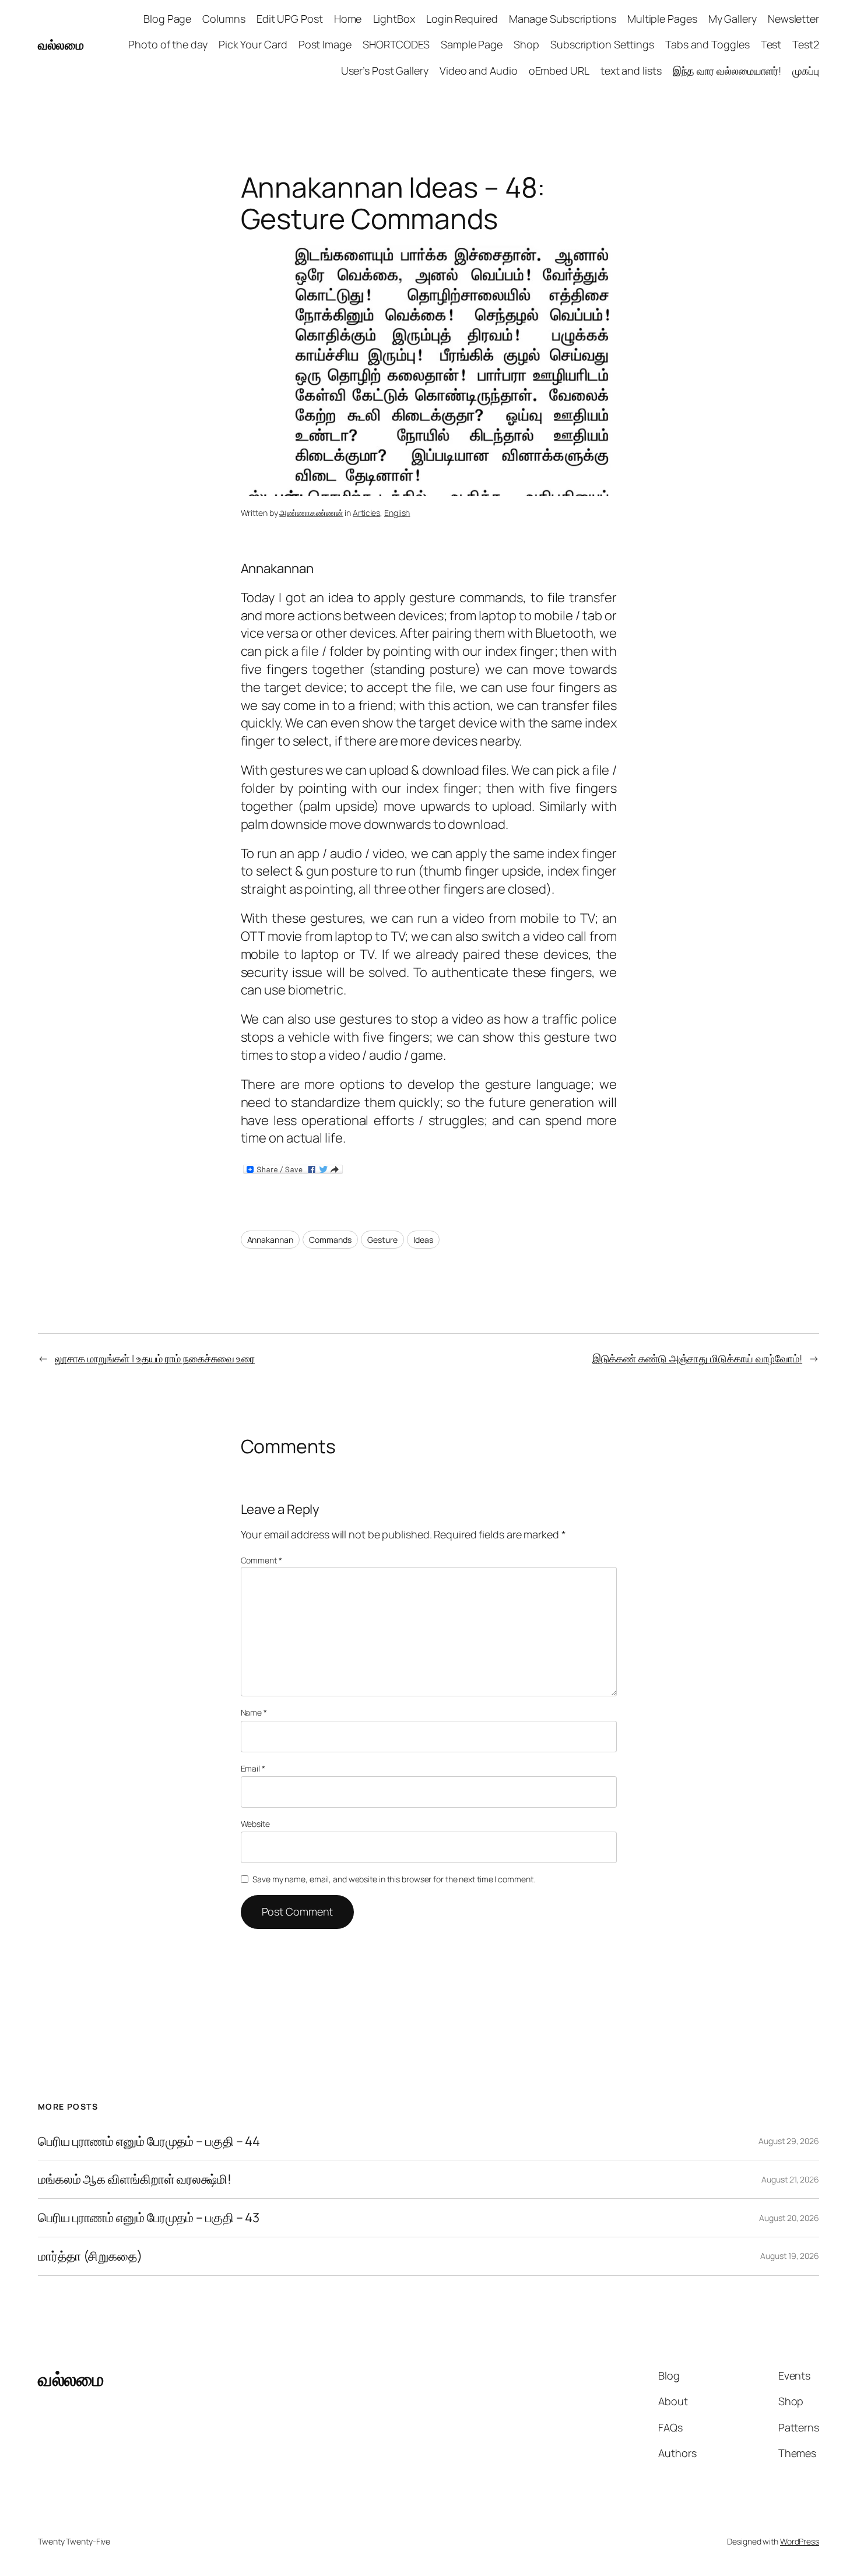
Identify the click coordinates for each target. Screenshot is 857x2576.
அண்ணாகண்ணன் (311, 513)
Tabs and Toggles (707, 44)
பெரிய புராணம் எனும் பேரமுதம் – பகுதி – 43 (149, 2218)
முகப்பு (806, 71)
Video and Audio (479, 71)
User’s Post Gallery (385, 71)
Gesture (382, 1240)
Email (253, 1768)
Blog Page (167, 19)
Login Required (462, 19)
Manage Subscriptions (563, 19)
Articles (366, 513)
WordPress (800, 2541)
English (397, 513)
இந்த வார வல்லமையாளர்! (727, 71)
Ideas (423, 1240)
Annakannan (270, 1240)
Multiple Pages (662, 19)
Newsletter (793, 19)
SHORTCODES (396, 44)
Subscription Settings (602, 44)
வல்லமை (61, 45)
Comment (261, 1560)
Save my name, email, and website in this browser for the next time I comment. (394, 1879)
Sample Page (472, 44)
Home (348, 19)
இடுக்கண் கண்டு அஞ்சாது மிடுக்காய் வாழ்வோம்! (697, 1358)
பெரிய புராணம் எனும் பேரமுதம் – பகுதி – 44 (149, 2141)
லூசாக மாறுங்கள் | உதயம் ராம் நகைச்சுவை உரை (155, 1358)
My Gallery (733, 19)
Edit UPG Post (290, 19)
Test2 (806, 44)
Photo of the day (168, 44)
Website (255, 1824)
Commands (330, 1240)
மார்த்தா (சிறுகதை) (90, 2256)
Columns (224, 19)
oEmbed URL (559, 71)
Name (254, 1712)
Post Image (325, 44)
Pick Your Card (253, 44)
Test (771, 44)
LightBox (394, 19)
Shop (526, 44)
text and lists (631, 71)
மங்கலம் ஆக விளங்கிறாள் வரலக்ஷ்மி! (135, 2179)
